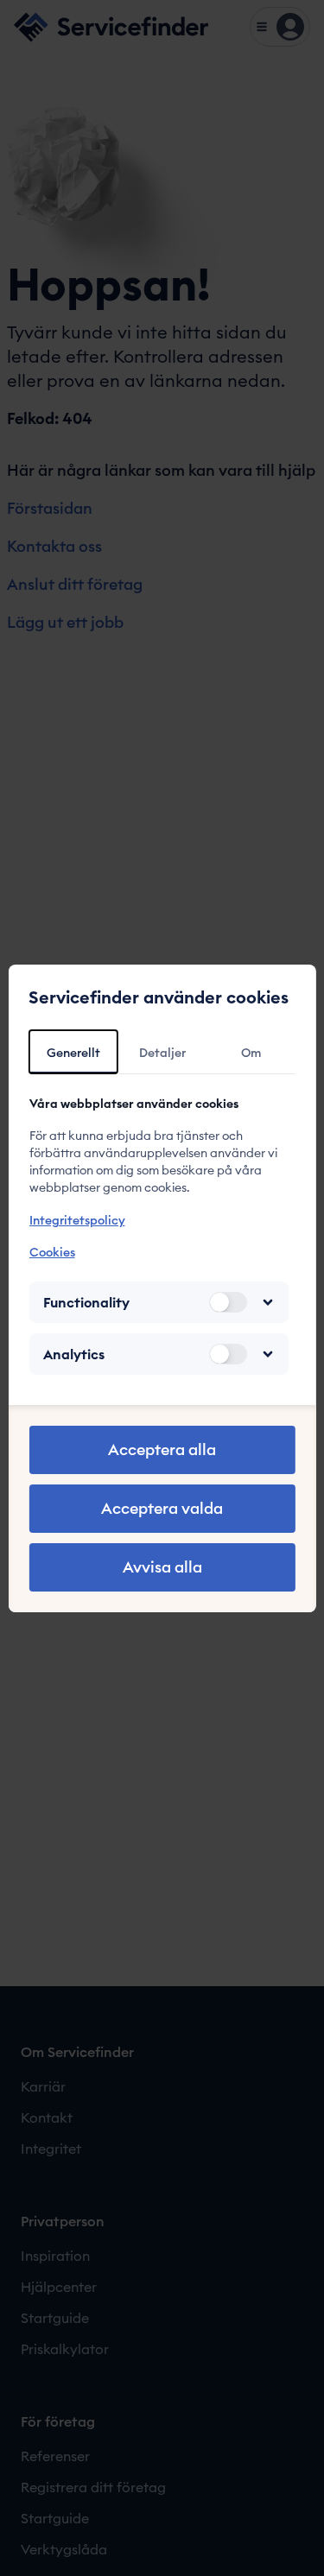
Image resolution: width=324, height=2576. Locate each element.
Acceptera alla (162, 1449)
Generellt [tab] (73, 1053)
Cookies (51, 1252)
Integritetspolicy (76, 1220)
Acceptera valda (162, 1508)
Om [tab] (251, 1053)
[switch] (228, 1302)
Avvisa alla (162, 1567)
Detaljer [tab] (162, 1053)
